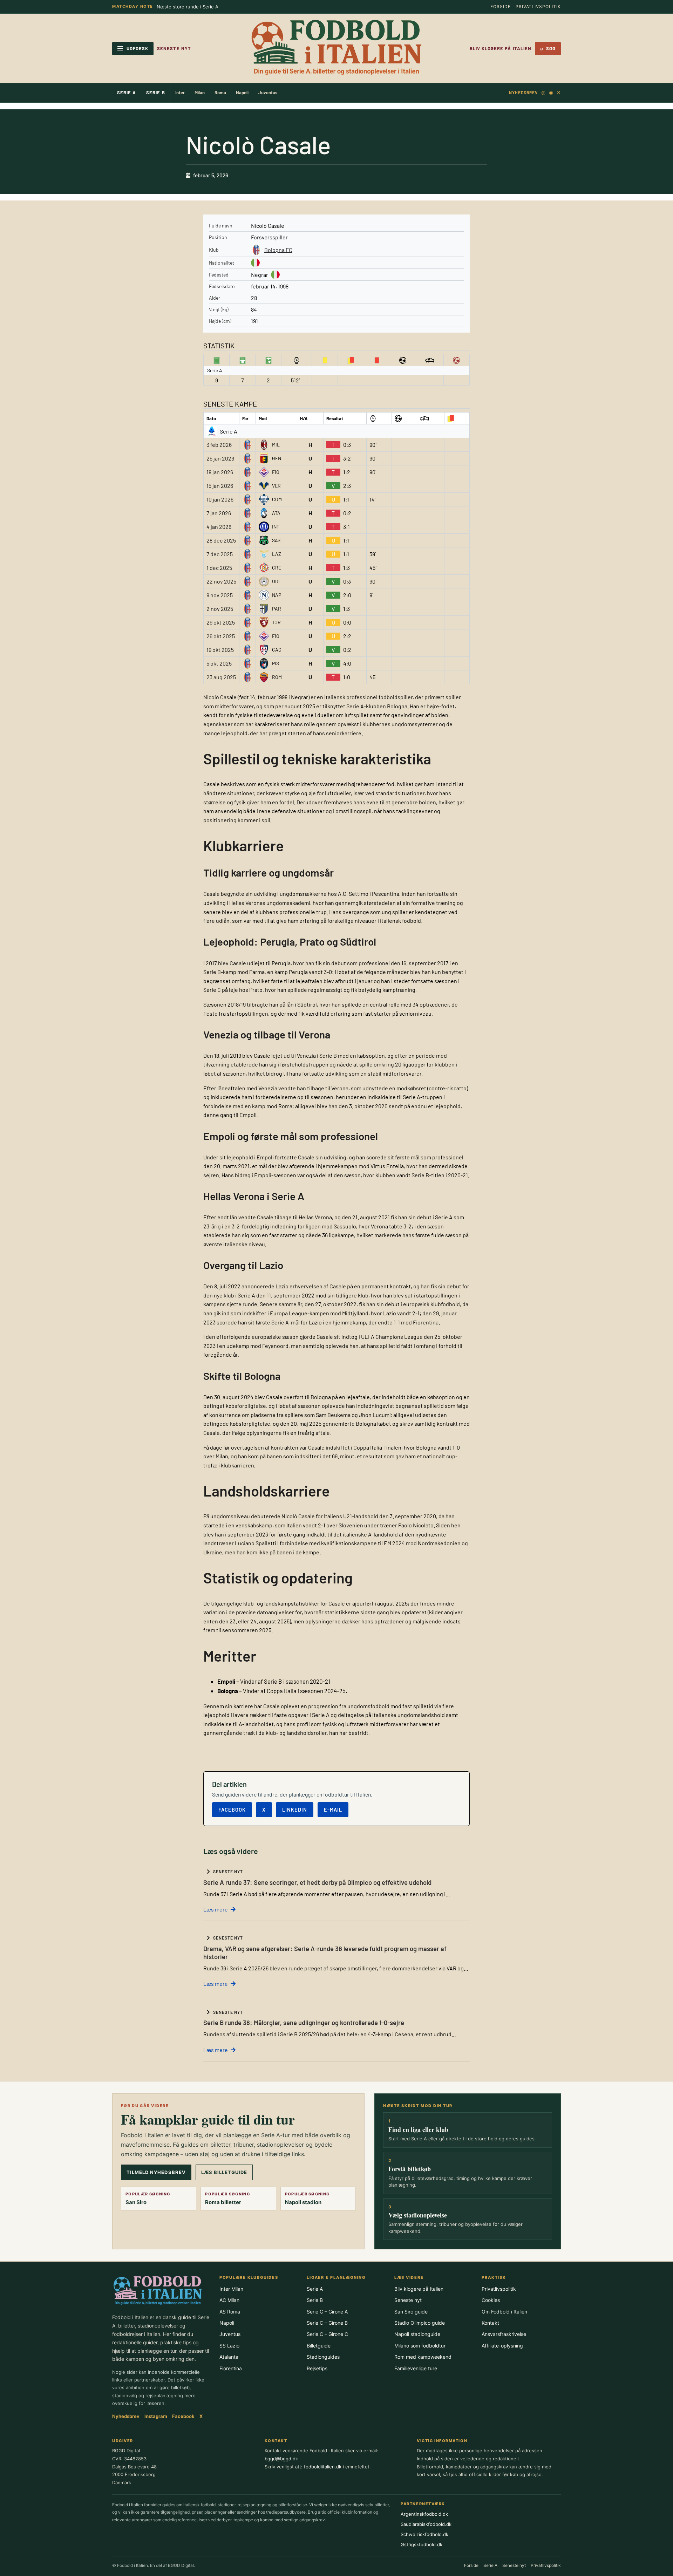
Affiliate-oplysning (502, 2346)
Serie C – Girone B (327, 2323)
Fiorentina (231, 2368)
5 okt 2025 (219, 663)
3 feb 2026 (219, 445)
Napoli (242, 93)
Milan (200, 93)
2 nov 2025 (220, 609)
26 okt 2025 (221, 636)
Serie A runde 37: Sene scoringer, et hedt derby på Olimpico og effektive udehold (317, 1882)
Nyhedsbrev (523, 93)
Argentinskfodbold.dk (424, 2514)
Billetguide (319, 2346)
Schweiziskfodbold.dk (424, 2534)
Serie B (155, 93)
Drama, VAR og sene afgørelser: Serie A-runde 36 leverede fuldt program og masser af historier (325, 1953)
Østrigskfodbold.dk (422, 2544)
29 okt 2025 (221, 622)
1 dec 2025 (219, 568)
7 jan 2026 (219, 513)
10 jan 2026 (220, 499)
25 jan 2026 (220, 458)
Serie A (127, 93)
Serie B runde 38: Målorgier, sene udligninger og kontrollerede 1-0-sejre (304, 2023)
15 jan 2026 (220, 486)
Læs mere (216, 1909)
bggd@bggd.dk (281, 2459)
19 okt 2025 (220, 650)
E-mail (333, 1810)
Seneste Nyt (174, 48)
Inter (180, 93)
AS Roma (230, 2312)
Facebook (232, 1810)
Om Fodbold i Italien (504, 2312)
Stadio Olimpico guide (420, 2323)
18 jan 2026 (220, 472)
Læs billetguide (224, 2172)
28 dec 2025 (221, 540)
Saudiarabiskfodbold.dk (426, 2524)
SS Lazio (229, 2346)
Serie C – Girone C (327, 2334)
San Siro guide (411, 2312)
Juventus (268, 93)
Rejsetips (317, 2368)
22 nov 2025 (221, 581)
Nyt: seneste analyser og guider (192, 7)
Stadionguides (323, 2357)
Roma (220, 93)
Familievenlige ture (416, 2368)
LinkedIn (295, 1810)
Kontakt (490, 2323)
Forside (501, 6)
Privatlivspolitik (538, 6)
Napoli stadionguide (417, 2334)
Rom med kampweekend (423, 2357)
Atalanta (229, 2357)
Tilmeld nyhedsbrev (156, 2172)
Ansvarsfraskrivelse (504, 2334)
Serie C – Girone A (327, 2312)
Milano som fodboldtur (420, 2346)
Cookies (491, 2300)
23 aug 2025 (221, 677)
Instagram (156, 2416)
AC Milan (229, 2300)
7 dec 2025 (220, 554)
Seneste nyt (408, 2300)
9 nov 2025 (220, 595)
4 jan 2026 (219, 527)
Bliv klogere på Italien (501, 48)
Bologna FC (278, 250)
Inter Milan (231, 2289)
